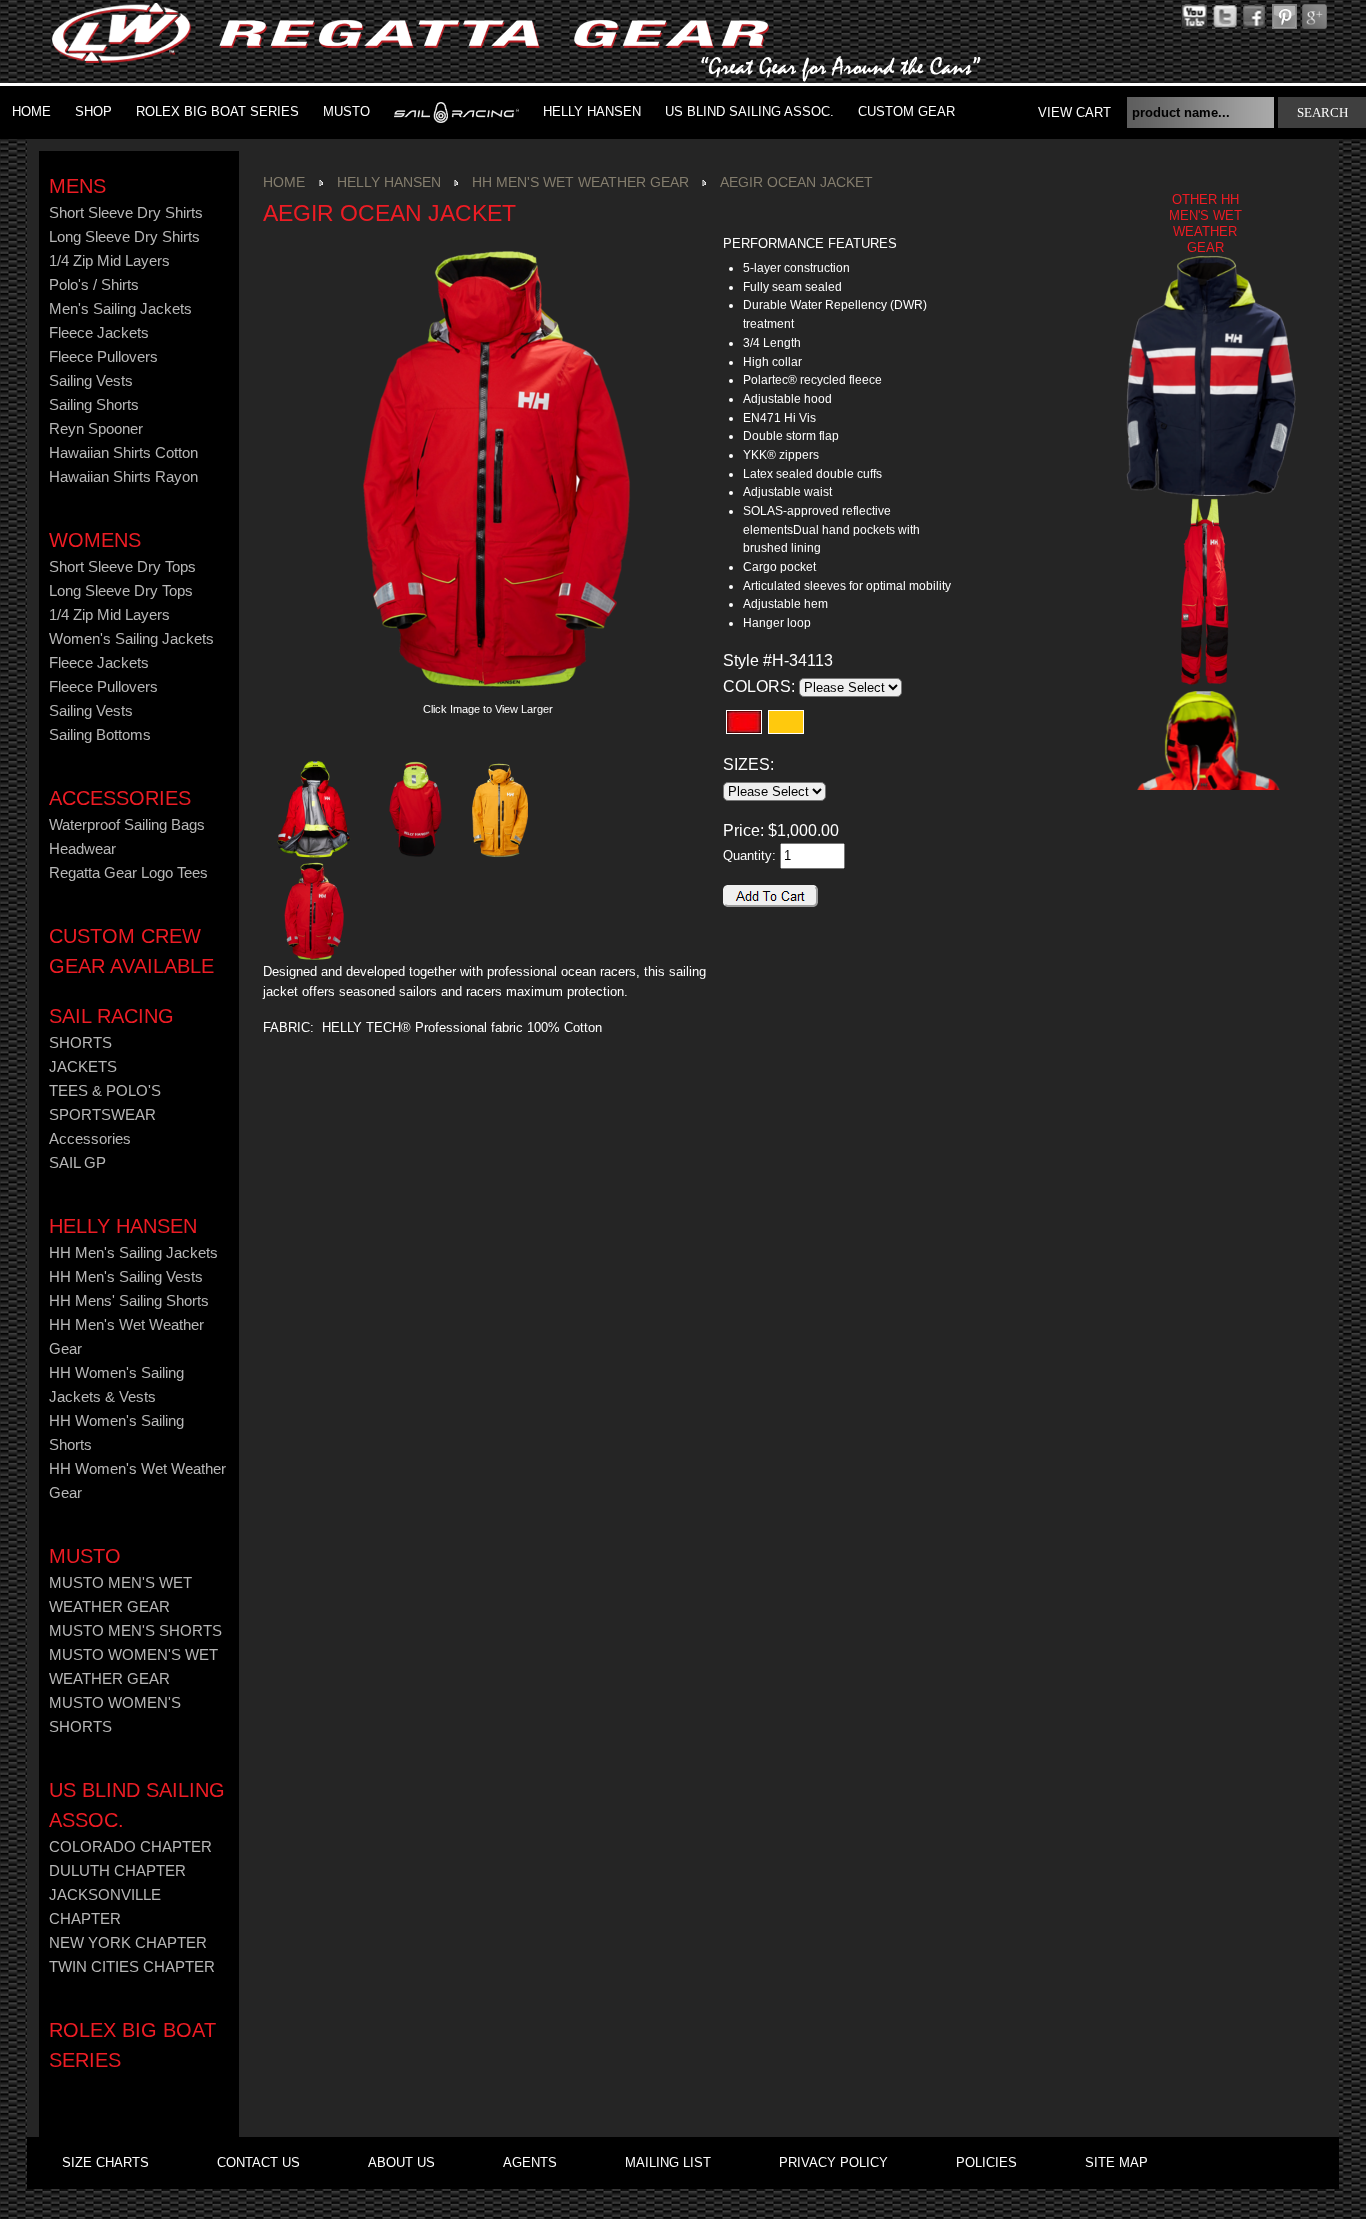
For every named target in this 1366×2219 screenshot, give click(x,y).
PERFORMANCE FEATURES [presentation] (810, 243)
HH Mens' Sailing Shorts (129, 1301)
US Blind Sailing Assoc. (749, 111)
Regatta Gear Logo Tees (128, 873)
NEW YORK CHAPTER (128, 1943)
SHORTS (80, 1043)
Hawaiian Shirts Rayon (123, 477)
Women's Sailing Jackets (131, 639)
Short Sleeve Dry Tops (122, 567)
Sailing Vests (91, 381)
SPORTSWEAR (102, 1115)
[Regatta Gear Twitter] (1224, 15)
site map (1116, 2162)
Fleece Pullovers (103, 357)
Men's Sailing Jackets (120, 309)
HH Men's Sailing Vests (126, 1277)
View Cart (1074, 112)
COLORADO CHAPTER (130, 1847)
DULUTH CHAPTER (117, 1871)
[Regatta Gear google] (1284, 15)
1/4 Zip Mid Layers (109, 261)
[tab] (838, 244)
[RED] (744, 722)
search (1322, 112)
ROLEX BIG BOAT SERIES (217, 111)
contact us (258, 2162)
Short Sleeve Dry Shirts (126, 213)
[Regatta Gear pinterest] (1314, 15)
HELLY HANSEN (123, 1226)
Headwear (82, 849)
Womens (95, 540)
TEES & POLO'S (105, 1091)
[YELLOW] (786, 722)
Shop (93, 111)
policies (986, 2162)
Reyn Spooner (96, 429)
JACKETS (83, 1067)
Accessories (120, 798)
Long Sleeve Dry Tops (121, 591)
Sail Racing (111, 1016)
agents (530, 2162)
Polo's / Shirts (94, 285)
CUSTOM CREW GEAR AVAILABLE (131, 951)
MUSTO (346, 111)
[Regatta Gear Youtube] (1194, 15)
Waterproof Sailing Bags (127, 825)
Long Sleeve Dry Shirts (124, 237)
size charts (105, 2162)
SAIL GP (77, 1163)
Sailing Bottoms (100, 735)
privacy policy (833, 2162)
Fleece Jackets (99, 333)
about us (401, 2162)
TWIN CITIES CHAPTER (132, 1967)
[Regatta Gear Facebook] (1254, 15)
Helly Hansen (592, 111)
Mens (77, 186)
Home (31, 111)
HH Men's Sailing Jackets (133, 1253)
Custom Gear (906, 111)
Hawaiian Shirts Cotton (123, 453)
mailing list (668, 2162)
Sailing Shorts (94, 405)
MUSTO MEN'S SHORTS (135, 1631)
